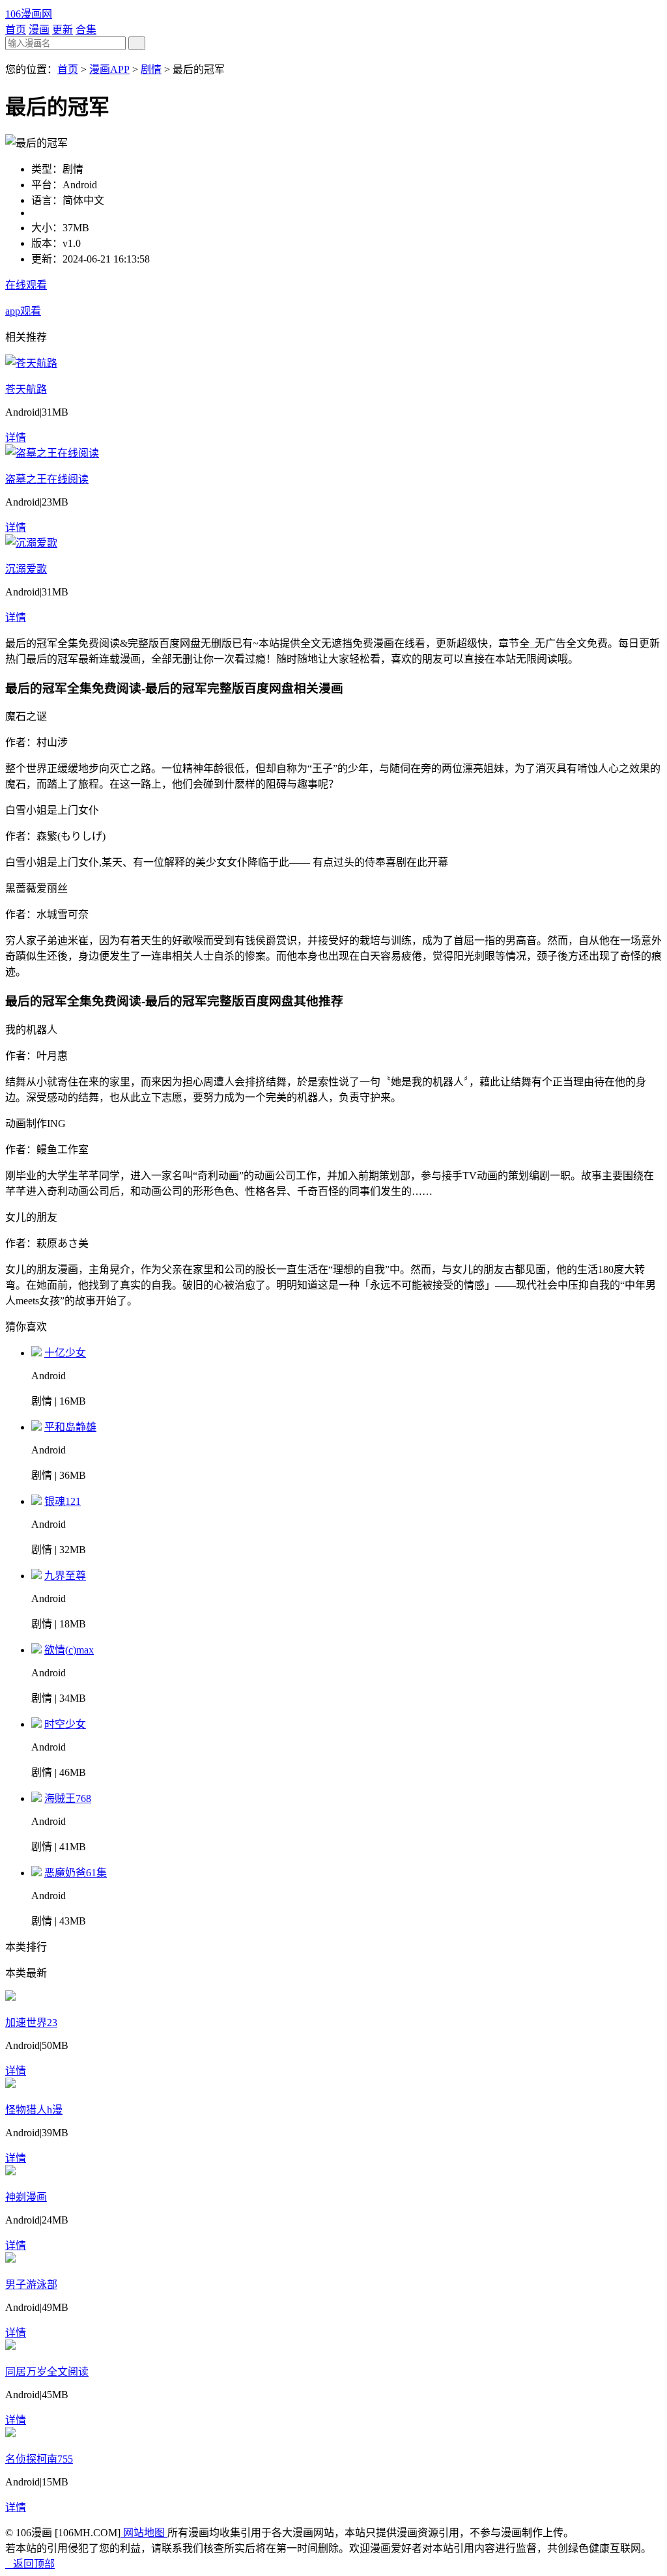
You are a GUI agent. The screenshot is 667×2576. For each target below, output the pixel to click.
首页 (16, 30)
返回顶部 (30, 2564)
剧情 (151, 69)
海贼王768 (68, 1798)
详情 (16, 437)
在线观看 (26, 285)
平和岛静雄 (70, 1427)
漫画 (39, 30)
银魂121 (63, 1501)
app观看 (23, 311)
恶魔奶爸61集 (76, 1873)
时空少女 (65, 1724)
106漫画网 (29, 14)
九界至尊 (65, 1576)
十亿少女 (65, 1353)
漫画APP (109, 69)
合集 (86, 30)
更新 (63, 30)
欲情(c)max (69, 1650)
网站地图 (144, 2533)
